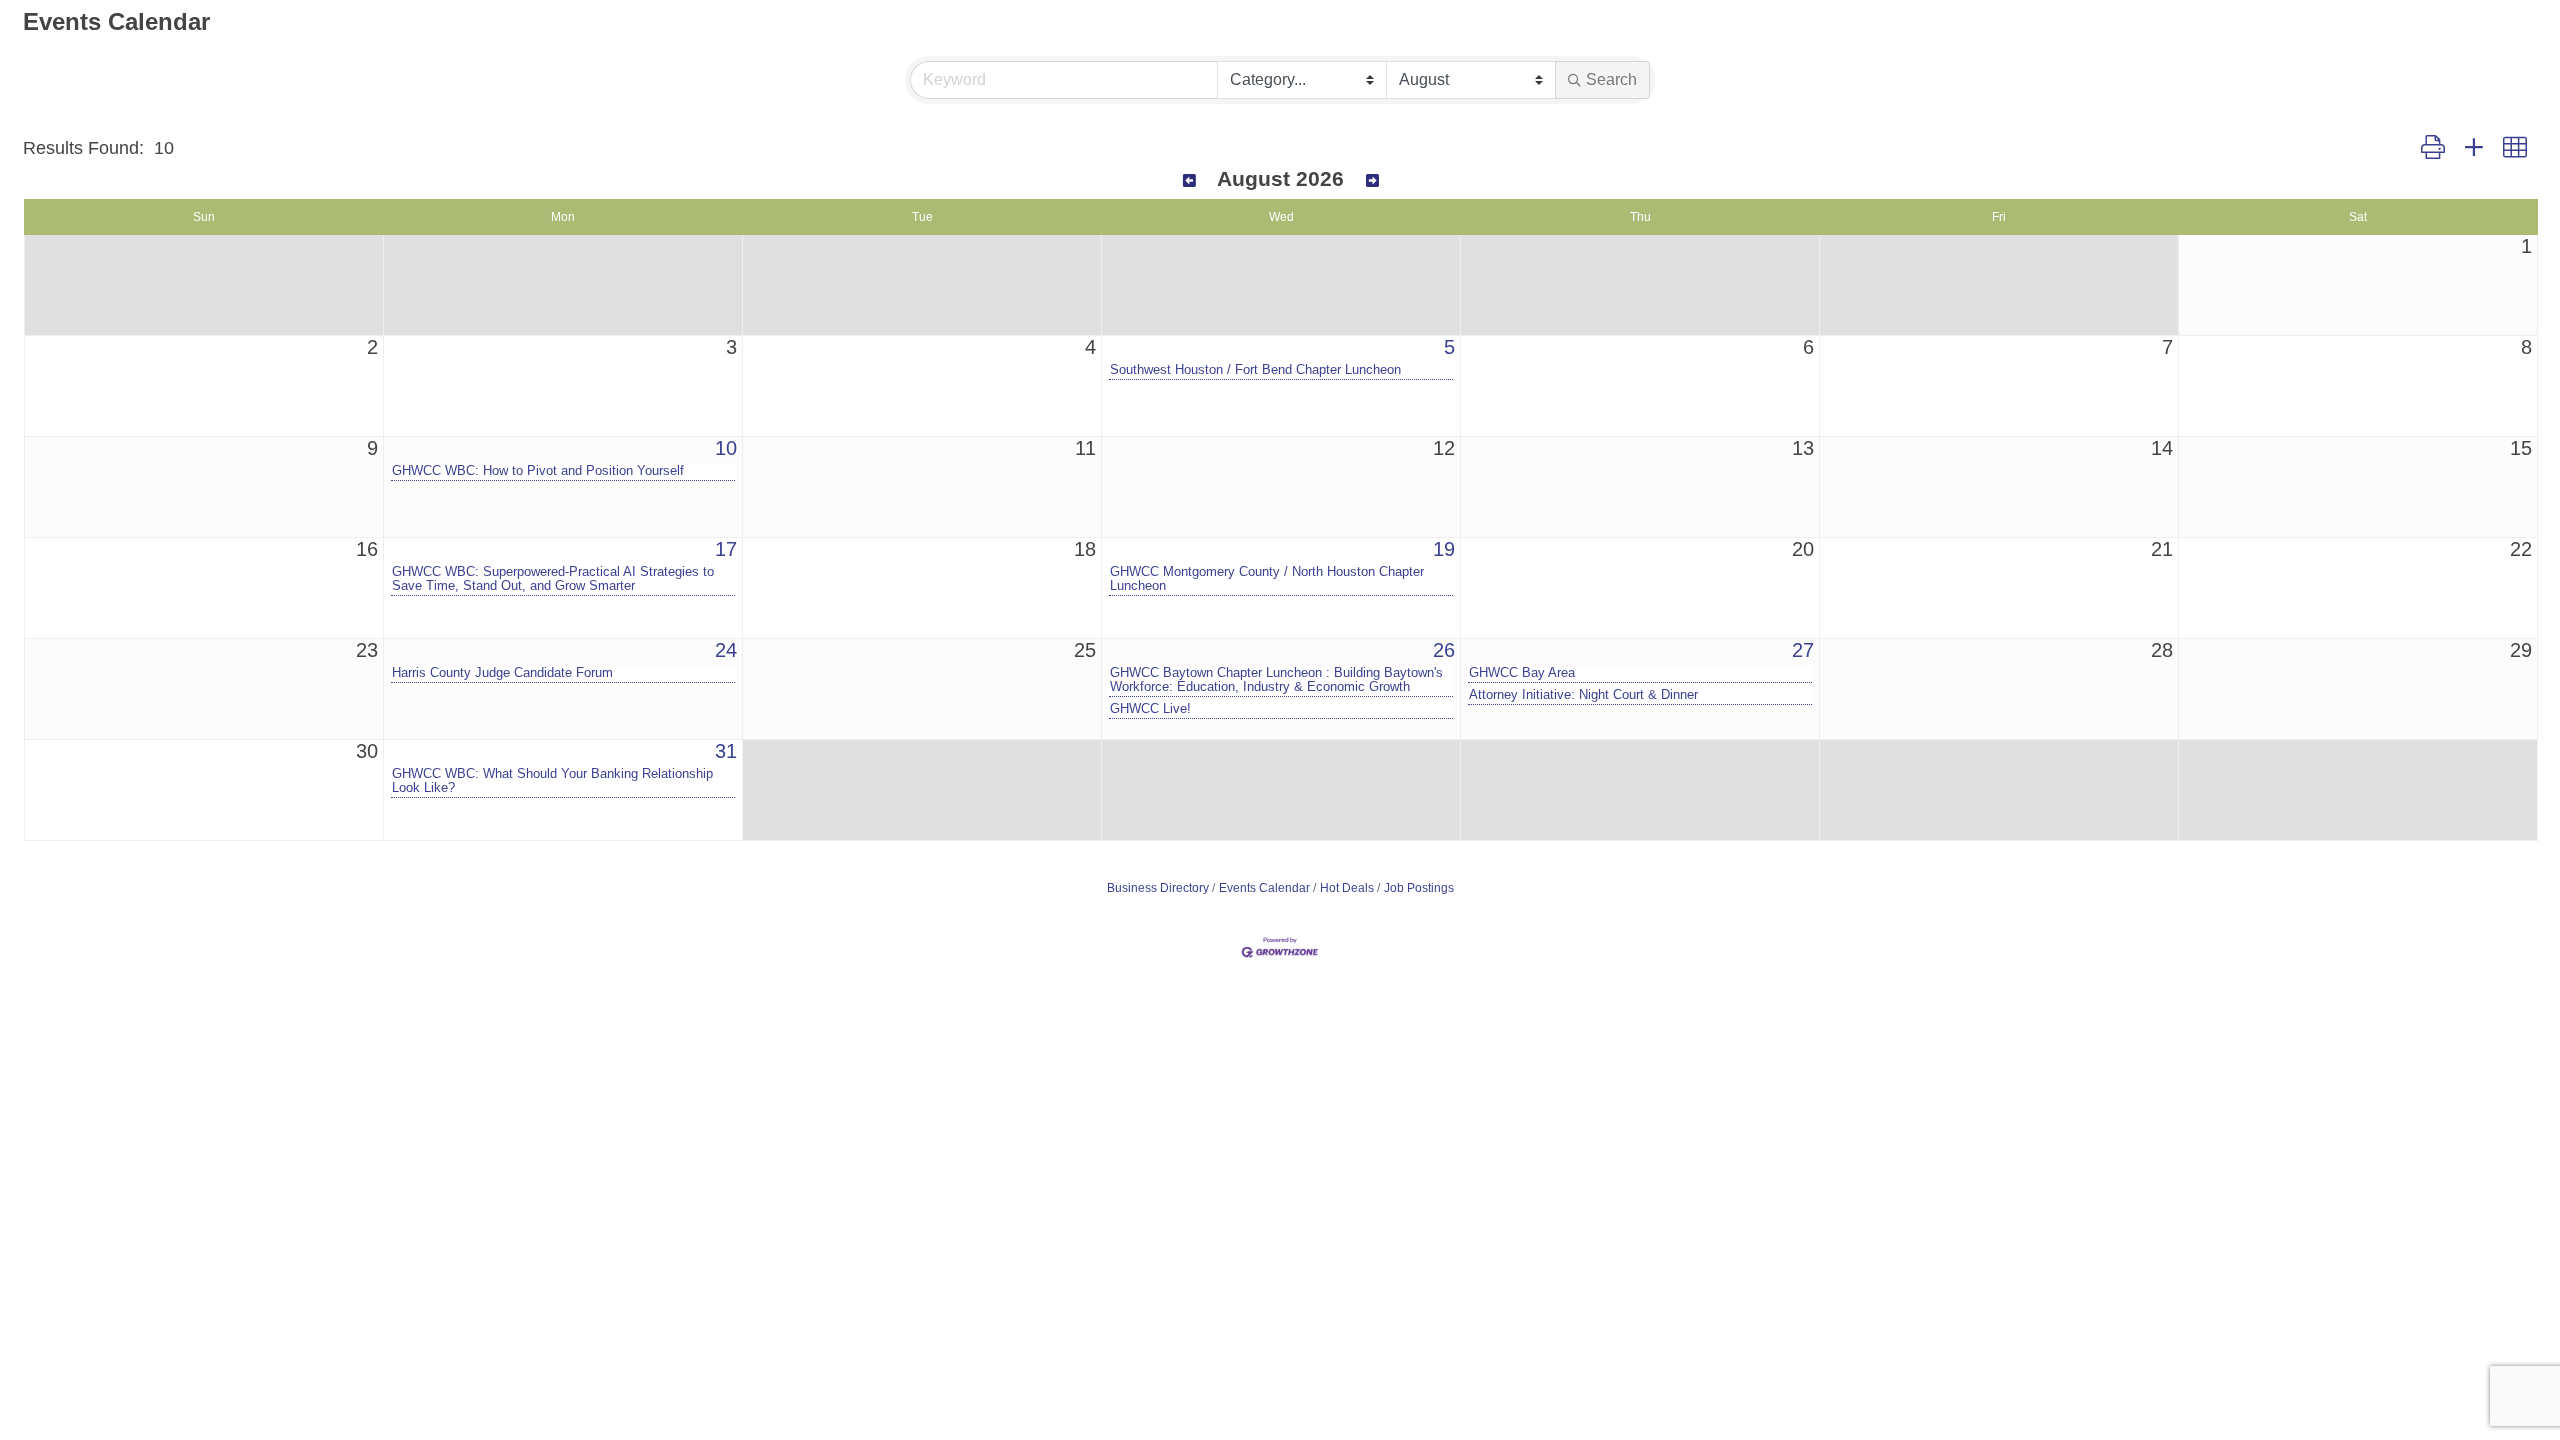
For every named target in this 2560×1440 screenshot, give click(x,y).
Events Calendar (1264, 888)
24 (726, 650)
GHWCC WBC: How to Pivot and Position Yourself (538, 471)
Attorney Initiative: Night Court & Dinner (1583, 695)
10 (726, 448)
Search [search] (1611, 79)
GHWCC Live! (1150, 709)
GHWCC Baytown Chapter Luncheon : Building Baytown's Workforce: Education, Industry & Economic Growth (1276, 680)
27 (1803, 650)
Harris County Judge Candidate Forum (502, 673)
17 (726, 549)
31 (726, 751)
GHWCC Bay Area (1522, 673)
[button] (2433, 148)
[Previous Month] (1189, 181)
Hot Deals (1347, 888)
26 (1444, 650)
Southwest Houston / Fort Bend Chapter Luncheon (1255, 370)
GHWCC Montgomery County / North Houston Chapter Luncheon (1267, 579)
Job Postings (1419, 888)
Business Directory (1158, 888)
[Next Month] (1372, 181)
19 (1444, 549)
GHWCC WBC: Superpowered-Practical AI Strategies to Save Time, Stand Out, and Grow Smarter (553, 579)
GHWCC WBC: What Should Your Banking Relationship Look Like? (552, 781)
